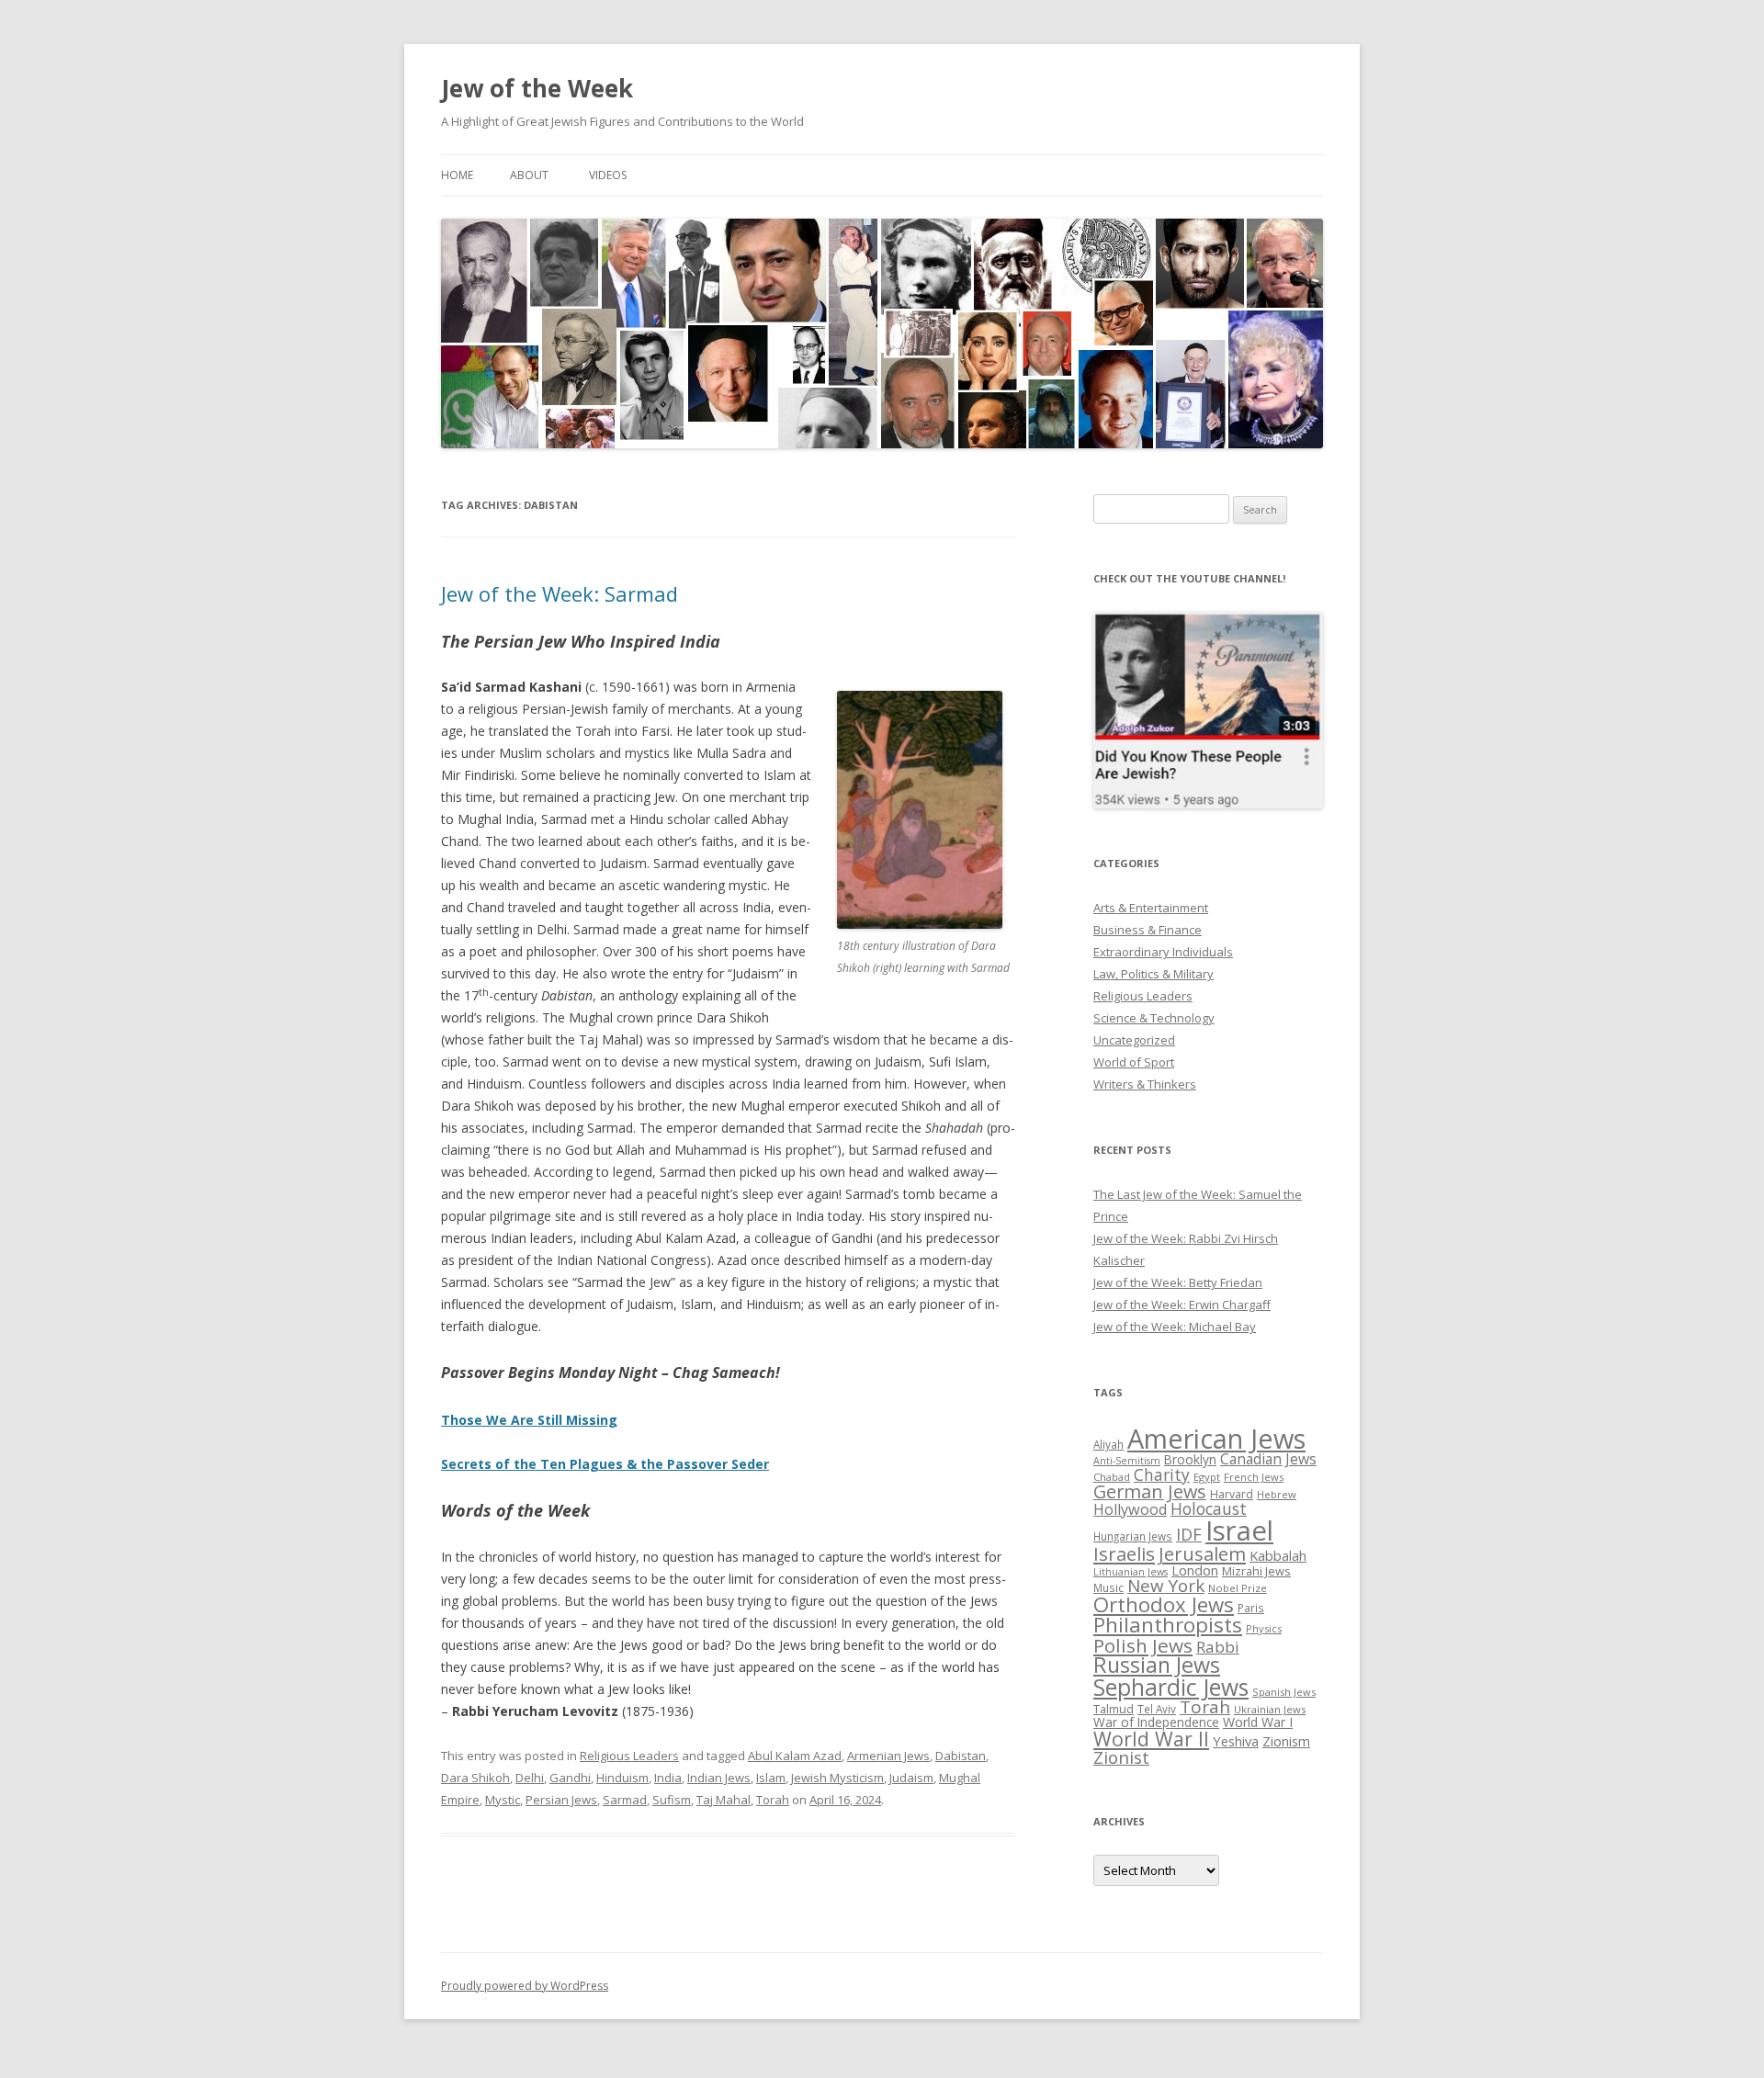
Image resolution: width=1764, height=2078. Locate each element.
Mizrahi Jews (1256, 1571)
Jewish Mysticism (837, 1778)
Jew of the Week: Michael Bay (1175, 1327)
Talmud (1114, 1709)
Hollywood (1130, 1509)
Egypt (1207, 1477)
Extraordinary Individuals (1163, 952)
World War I (1258, 1722)
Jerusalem (1202, 1553)
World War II (1151, 1739)
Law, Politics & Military (1153, 974)
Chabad (1112, 1477)
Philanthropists (1168, 1625)
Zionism (1286, 1741)
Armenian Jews (888, 1756)
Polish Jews (1143, 1645)
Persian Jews (561, 1800)
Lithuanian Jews (1131, 1572)
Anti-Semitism (1127, 1461)
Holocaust (1209, 1508)
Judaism (911, 1778)
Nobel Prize (1238, 1588)
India (668, 1778)
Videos (608, 175)
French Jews (1254, 1477)
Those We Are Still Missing (529, 1420)
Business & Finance (1148, 930)
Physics (1264, 1628)
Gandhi (570, 1778)
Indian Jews (719, 1778)
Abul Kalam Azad (795, 1756)
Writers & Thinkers (1145, 1084)
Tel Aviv (1157, 1709)
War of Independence (1156, 1722)
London (1195, 1570)
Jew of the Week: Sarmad (560, 593)
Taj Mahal (724, 1800)
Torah (773, 1800)
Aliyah (1108, 1444)
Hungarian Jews (1133, 1536)
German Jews (1150, 1491)
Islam (771, 1778)
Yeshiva (1236, 1741)
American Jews (1216, 1438)
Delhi (530, 1778)
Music (1108, 1587)
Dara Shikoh (475, 1778)
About (529, 175)
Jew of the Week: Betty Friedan (1178, 1282)
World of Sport (1134, 1062)
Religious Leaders (629, 1756)
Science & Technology (1154, 1018)
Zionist (1121, 1757)
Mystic (503, 1800)
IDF (1189, 1534)
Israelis (1124, 1553)
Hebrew (1277, 1494)
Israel (1239, 1530)
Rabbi (1218, 1647)
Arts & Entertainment (1151, 908)
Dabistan (961, 1756)
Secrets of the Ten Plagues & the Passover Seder (605, 1464)
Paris (1251, 1608)
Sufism (672, 1800)
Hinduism (622, 1778)
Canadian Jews (1268, 1459)
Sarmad (625, 1800)
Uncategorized (1134, 1040)
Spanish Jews (1284, 1692)
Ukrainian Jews (1270, 1709)
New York (1166, 1586)
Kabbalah (1278, 1555)
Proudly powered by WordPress (525, 1986)
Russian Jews (1157, 1665)
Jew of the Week (537, 88)
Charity (1162, 1474)
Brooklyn (1190, 1459)
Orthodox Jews (1164, 1604)
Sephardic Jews (1171, 1687)
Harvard (1232, 1494)
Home (457, 175)
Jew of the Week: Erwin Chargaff (1182, 1304)
